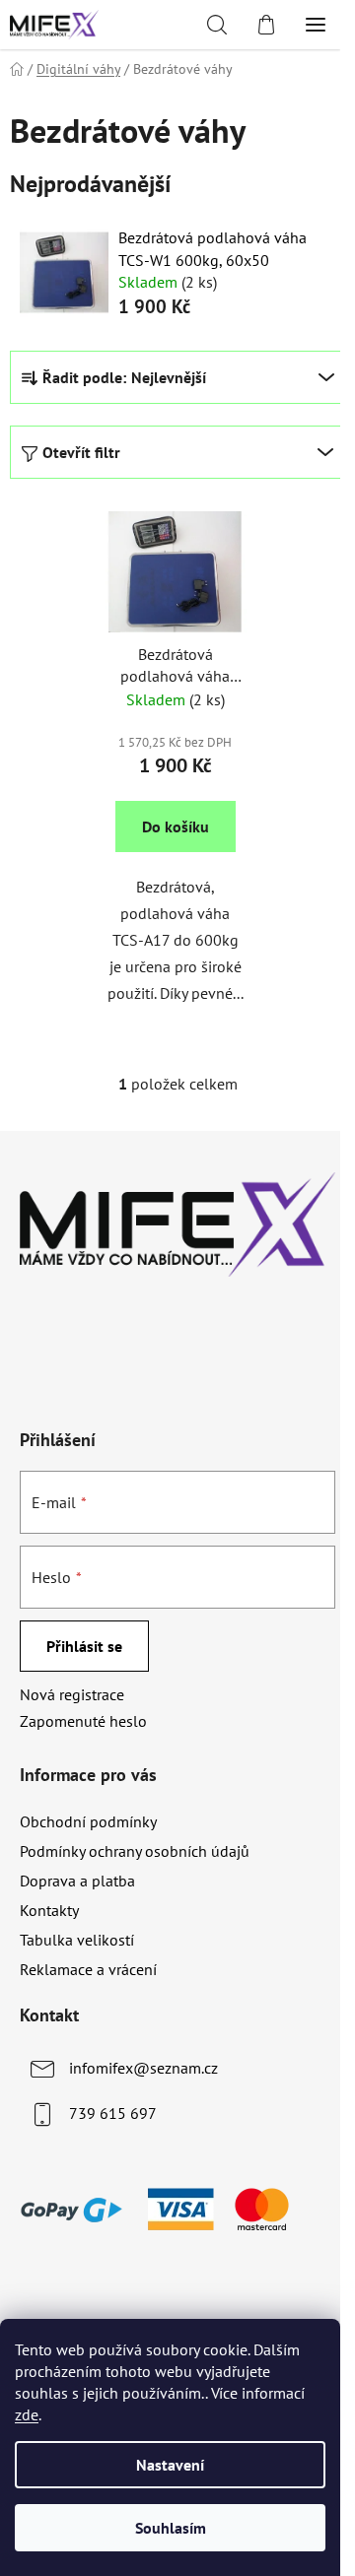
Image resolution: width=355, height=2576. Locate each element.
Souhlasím (171, 2528)
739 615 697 (113, 2113)
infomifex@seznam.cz (143, 2068)
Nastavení (170, 2465)
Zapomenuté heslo (83, 1721)
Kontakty (49, 1910)
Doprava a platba (77, 1881)
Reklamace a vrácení (88, 1969)
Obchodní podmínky (88, 1821)
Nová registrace (72, 1694)
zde (27, 2414)
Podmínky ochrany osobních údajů (135, 1851)
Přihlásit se (84, 1646)
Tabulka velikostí (77, 1940)
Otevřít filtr (81, 452)
